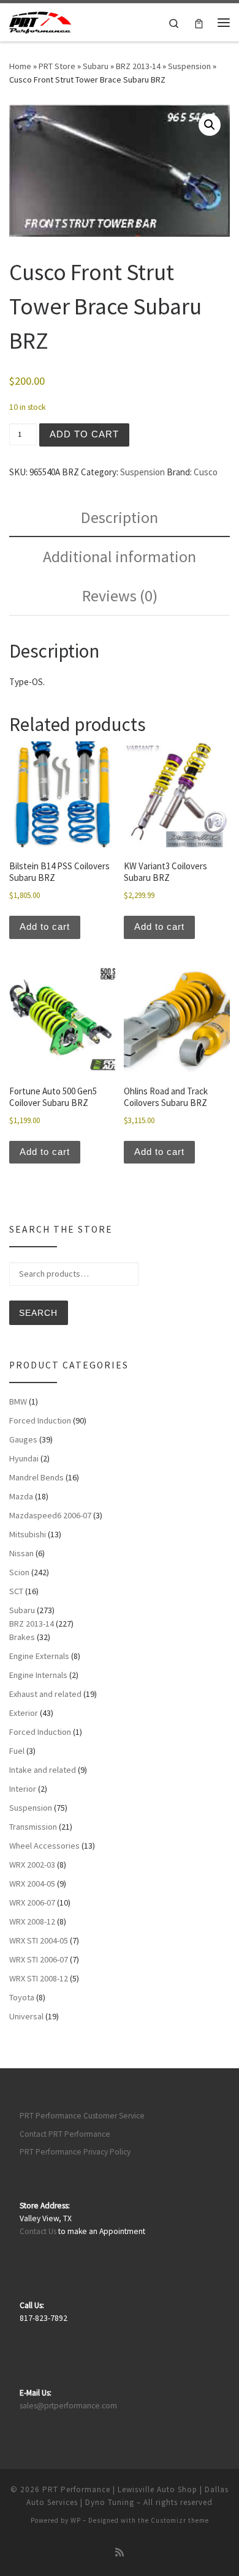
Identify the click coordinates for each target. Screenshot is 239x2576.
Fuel (17, 1751)
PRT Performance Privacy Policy (75, 2152)
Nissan (21, 1553)
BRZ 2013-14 (138, 66)
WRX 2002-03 (32, 1865)
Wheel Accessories (44, 1846)
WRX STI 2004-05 (39, 1940)
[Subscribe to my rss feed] (120, 2552)
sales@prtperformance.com (68, 2406)
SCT (16, 1591)
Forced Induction (40, 1420)
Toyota (22, 1997)
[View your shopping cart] (199, 22)
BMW (18, 1401)
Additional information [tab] (120, 556)
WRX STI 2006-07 (39, 1959)
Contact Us (38, 2231)
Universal (26, 2016)
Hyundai (24, 1458)
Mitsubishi (28, 1534)
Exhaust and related (45, 1694)
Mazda (21, 1496)
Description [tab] (120, 517)
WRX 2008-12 (32, 1921)
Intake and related (43, 1770)
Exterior (24, 1713)
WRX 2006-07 (32, 1902)
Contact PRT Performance (65, 2134)
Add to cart (84, 434)
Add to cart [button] (45, 926)
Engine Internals (38, 1675)
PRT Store (57, 66)
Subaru (96, 66)
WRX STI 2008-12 (39, 1978)
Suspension (189, 66)
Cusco (206, 472)
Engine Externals (39, 1656)
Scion (19, 1572)
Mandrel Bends (36, 1477)
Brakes (22, 1637)
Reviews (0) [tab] (120, 596)
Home (20, 66)
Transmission (33, 1827)
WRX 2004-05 (32, 1884)
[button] (210, 125)
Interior (23, 1789)
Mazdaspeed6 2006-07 (50, 1515)
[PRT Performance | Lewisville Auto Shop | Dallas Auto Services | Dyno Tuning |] (40, 21)
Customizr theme (180, 2520)
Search (38, 1313)
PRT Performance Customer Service (82, 2116)
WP (76, 2520)
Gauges (23, 1439)
